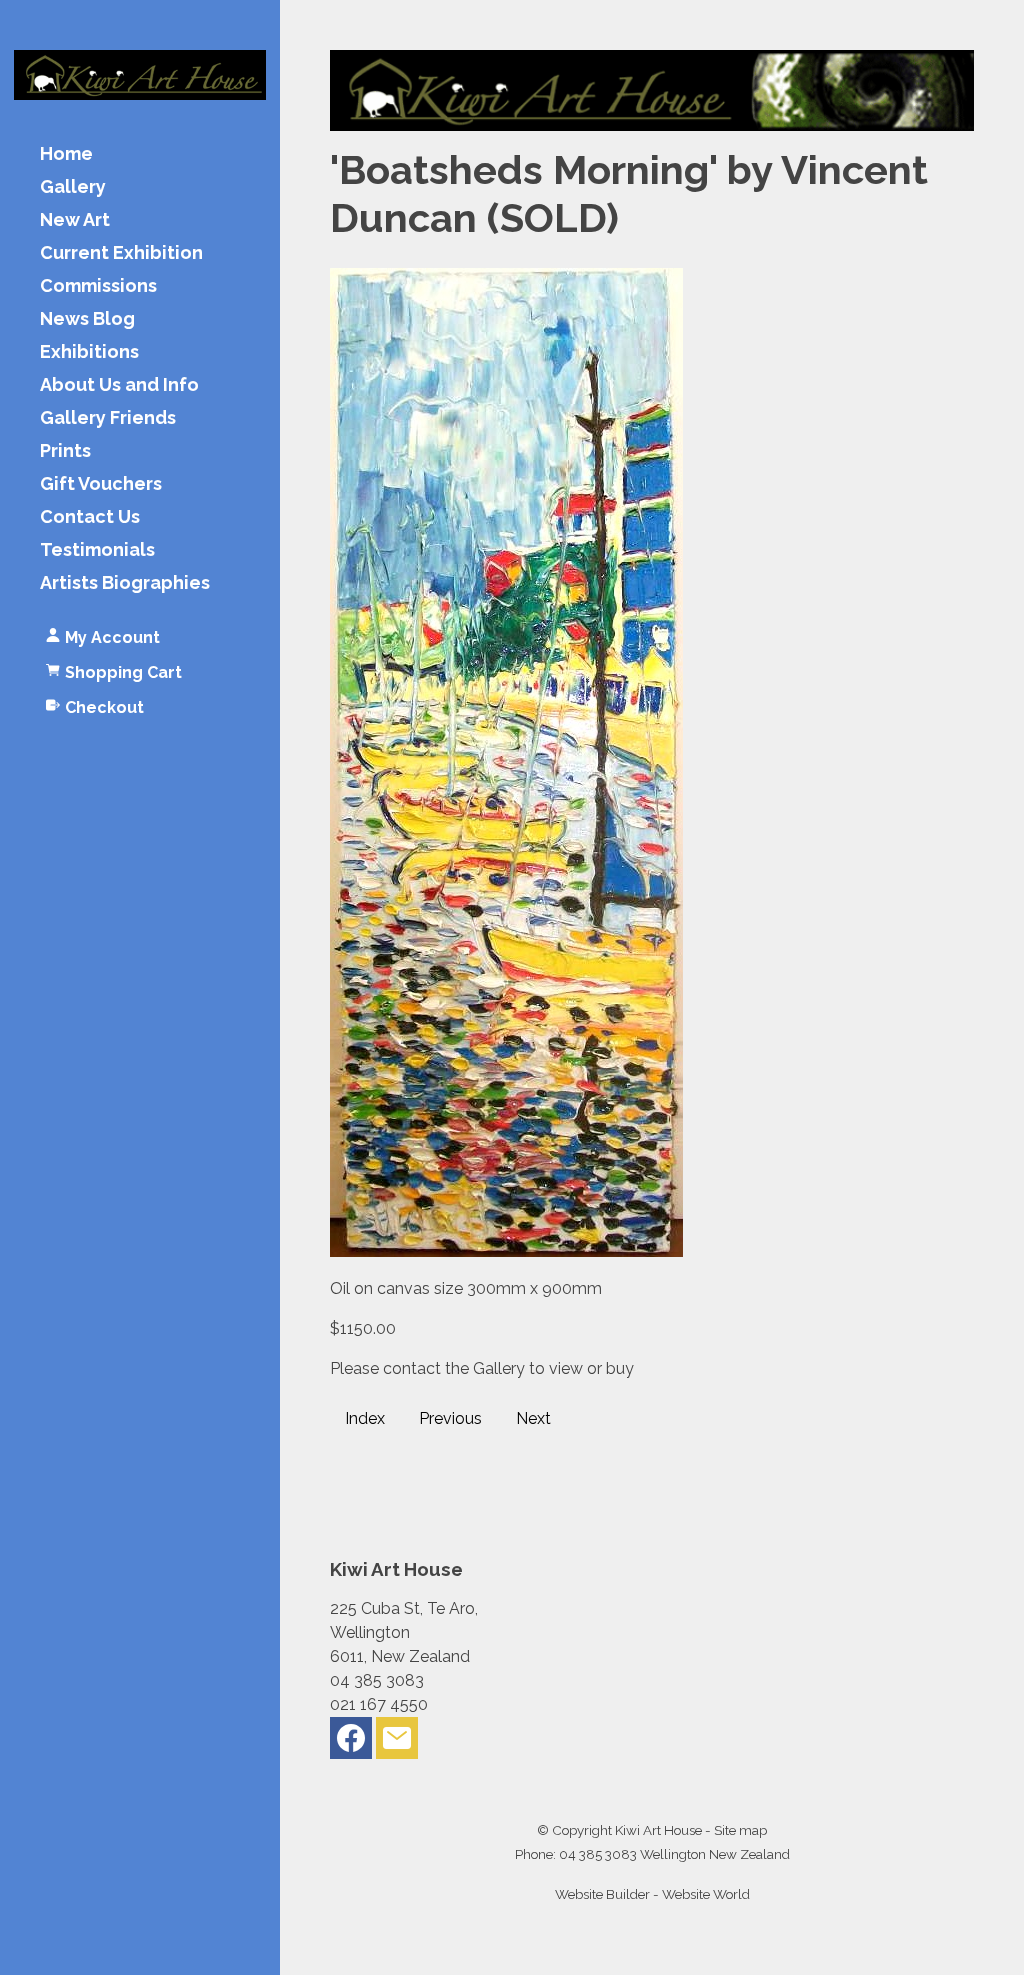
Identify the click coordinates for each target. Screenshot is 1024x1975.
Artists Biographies (125, 583)
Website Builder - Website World (652, 1894)
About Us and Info (119, 385)
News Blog (87, 319)
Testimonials (97, 550)
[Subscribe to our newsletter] (397, 1742)
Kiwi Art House (658, 1830)
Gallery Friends (108, 418)
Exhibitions (89, 352)
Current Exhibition (121, 253)
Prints (65, 451)
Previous (450, 1418)
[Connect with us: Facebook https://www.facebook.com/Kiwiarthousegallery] (351, 1742)
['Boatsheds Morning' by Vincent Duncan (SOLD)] (506, 1251)
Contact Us (90, 517)
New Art (75, 220)
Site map (740, 1830)
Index (365, 1418)
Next (533, 1418)
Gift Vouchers (101, 484)
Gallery (73, 187)
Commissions (98, 286)
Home (66, 154)
